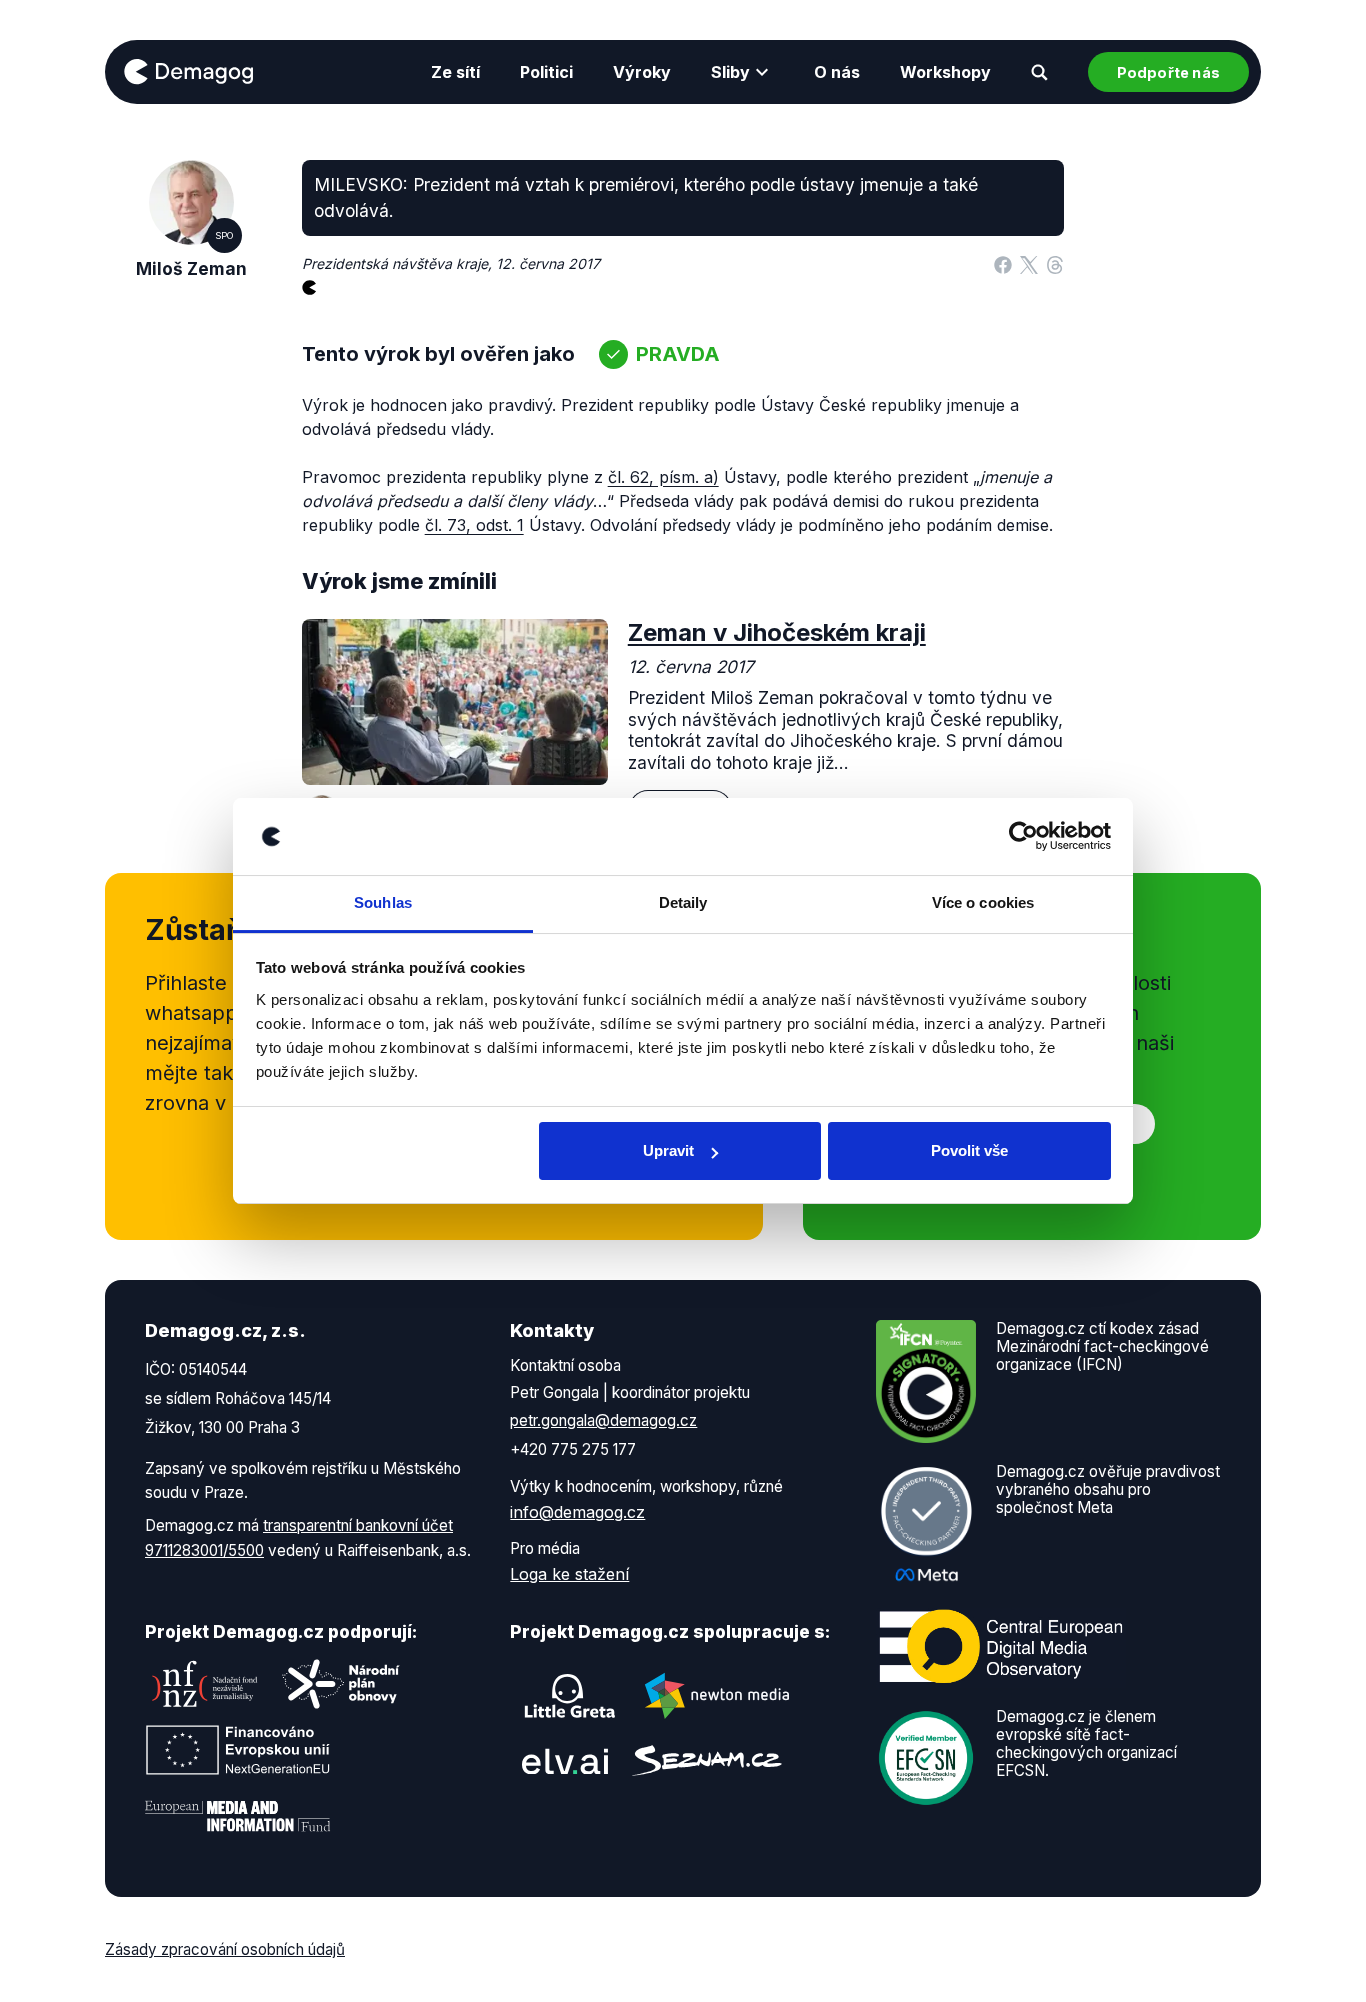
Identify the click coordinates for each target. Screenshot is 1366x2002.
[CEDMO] (1001, 1646)
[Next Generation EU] (238, 1750)
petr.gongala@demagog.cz (603, 1420)
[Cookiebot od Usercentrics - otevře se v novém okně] (1023, 837)
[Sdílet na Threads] (1055, 264)
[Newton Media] (717, 1696)
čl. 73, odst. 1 (474, 525)
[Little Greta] (570, 1696)
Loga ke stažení (569, 1574)
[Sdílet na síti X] (1029, 264)
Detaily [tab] (683, 902)
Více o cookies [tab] (983, 902)
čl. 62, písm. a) (663, 477)
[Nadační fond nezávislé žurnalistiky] (205, 1684)
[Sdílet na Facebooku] (1003, 264)
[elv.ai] (565, 1760)
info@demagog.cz (577, 1512)
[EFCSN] (926, 1756)
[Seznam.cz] (707, 1760)
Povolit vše (969, 1150)
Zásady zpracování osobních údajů (225, 1949)
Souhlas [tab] (383, 902)
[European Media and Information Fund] (238, 1816)
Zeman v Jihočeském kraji (777, 632)
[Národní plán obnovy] (341, 1684)
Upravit (668, 1150)
